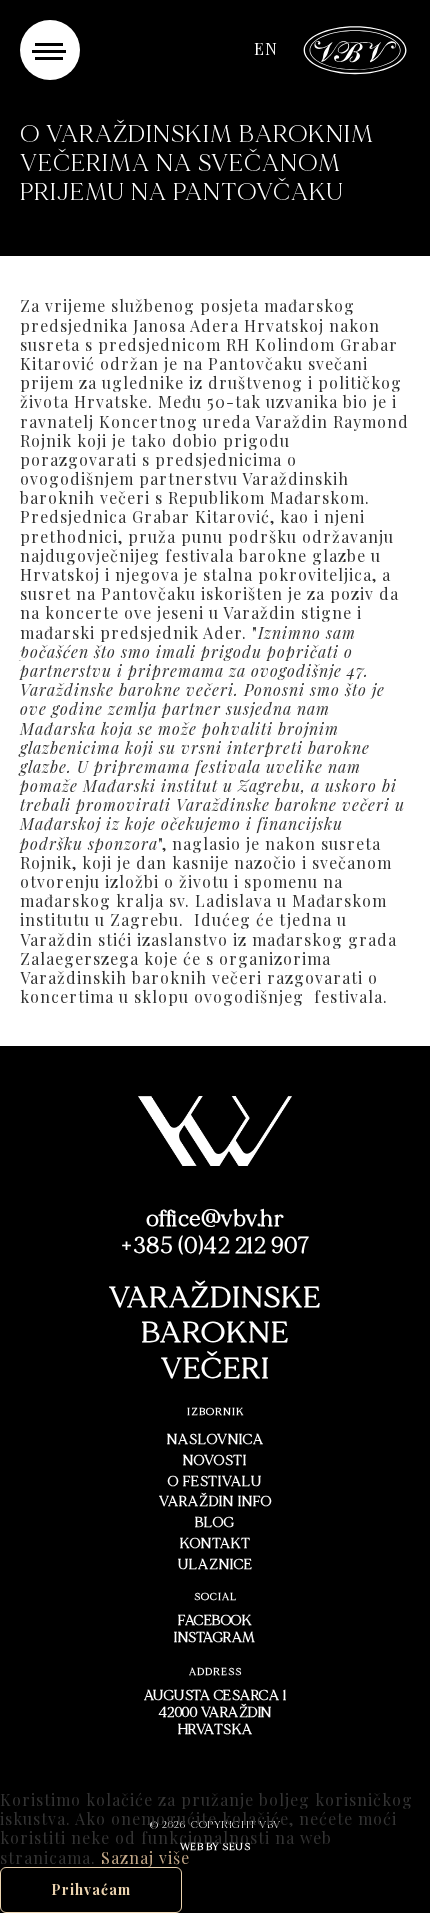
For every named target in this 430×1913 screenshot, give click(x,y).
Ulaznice (215, 1564)
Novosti (215, 1460)
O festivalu (215, 1481)
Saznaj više (145, 1857)
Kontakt (215, 1543)
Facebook (215, 1620)
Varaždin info (215, 1501)
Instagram (215, 1637)
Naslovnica (215, 1439)
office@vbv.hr (215, 1219)
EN (266, 49)
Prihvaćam (91, 1889)
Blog (215, 1522)
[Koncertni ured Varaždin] (355, 47)
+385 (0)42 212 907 (215, 1246)
